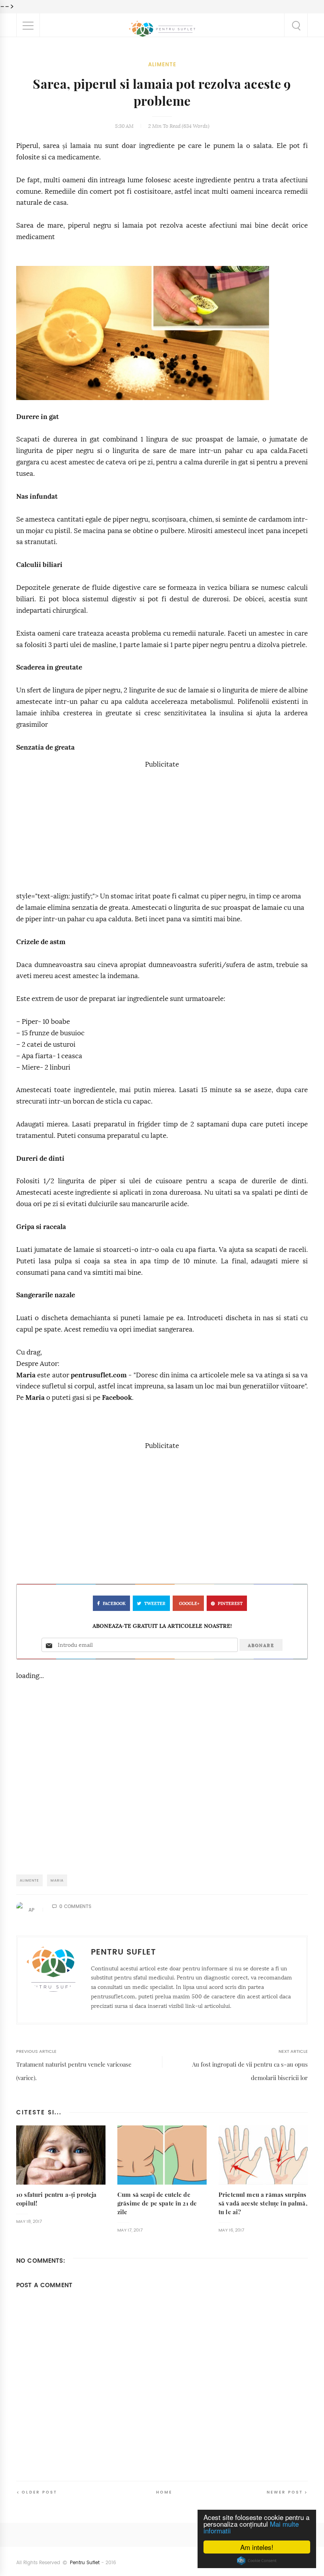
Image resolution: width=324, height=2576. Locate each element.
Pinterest (230, 1604)
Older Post (40, 2492)
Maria (26, 1375)
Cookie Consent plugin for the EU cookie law (257, 2561)
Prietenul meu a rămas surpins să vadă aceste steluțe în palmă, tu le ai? (263, 2203)
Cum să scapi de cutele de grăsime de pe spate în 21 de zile (157, 2203)
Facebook (117, 1398)
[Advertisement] (162, 826)
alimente (162, 65)
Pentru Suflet (85, 2563)
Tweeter (155, 1604)
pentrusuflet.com (99, 1375)
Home (164, 2492)
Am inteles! (257, 2547)
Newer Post (285, 2492)
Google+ (189, 1604)
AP (31, 1910)
